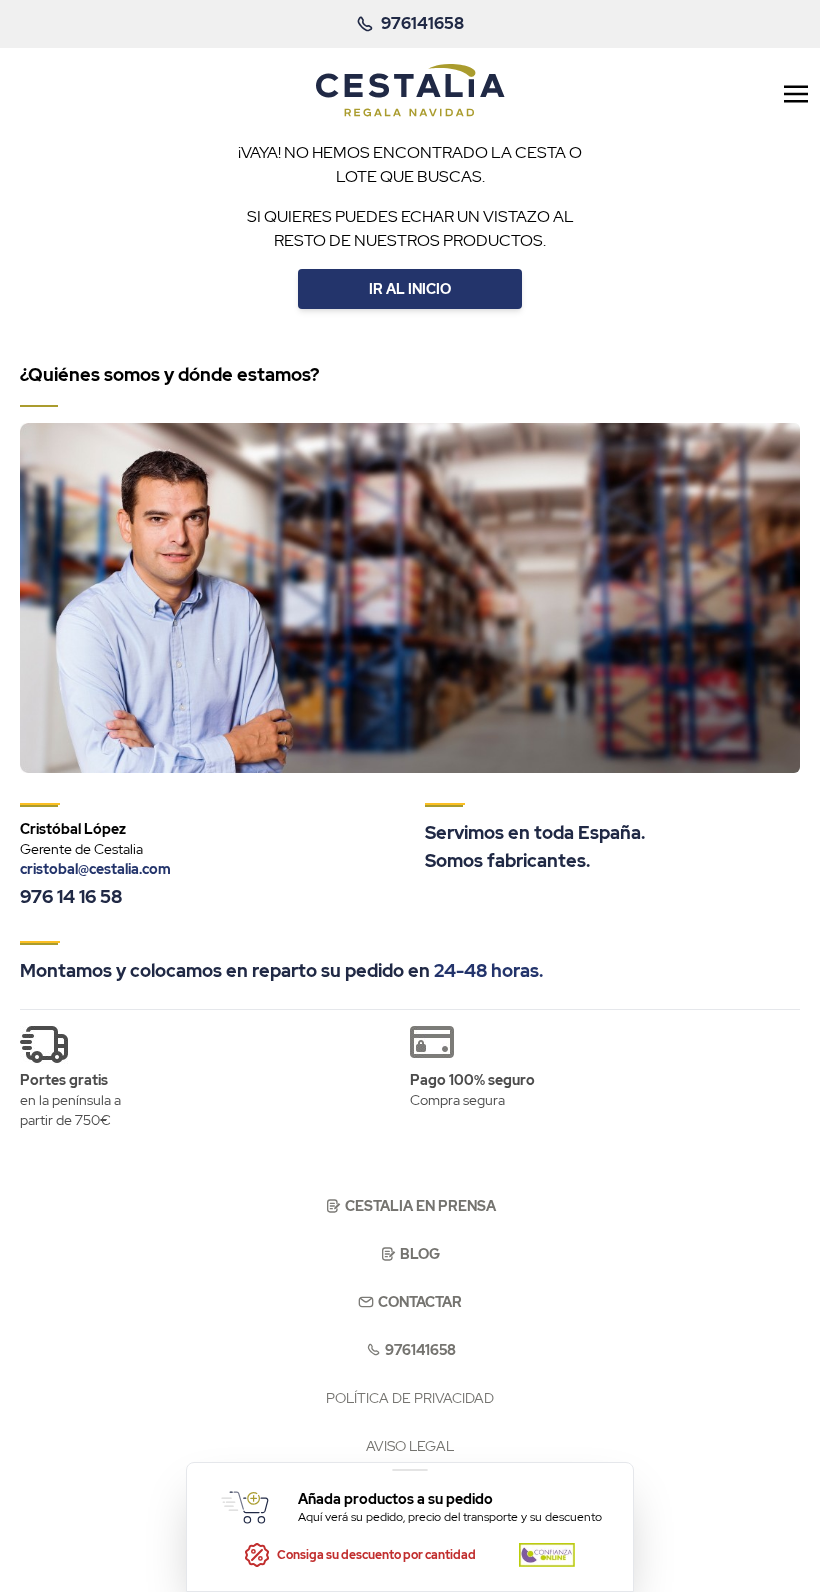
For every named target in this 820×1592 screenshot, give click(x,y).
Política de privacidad (410, 1398)
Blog (420, 1254)
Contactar (420, 1302)
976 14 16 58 (71, 896)
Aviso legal (410, 1446)
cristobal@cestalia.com (95, 869)
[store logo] (410, 90)
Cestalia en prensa (420, 1206)
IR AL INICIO (410, 289)
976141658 (420, 1350)
